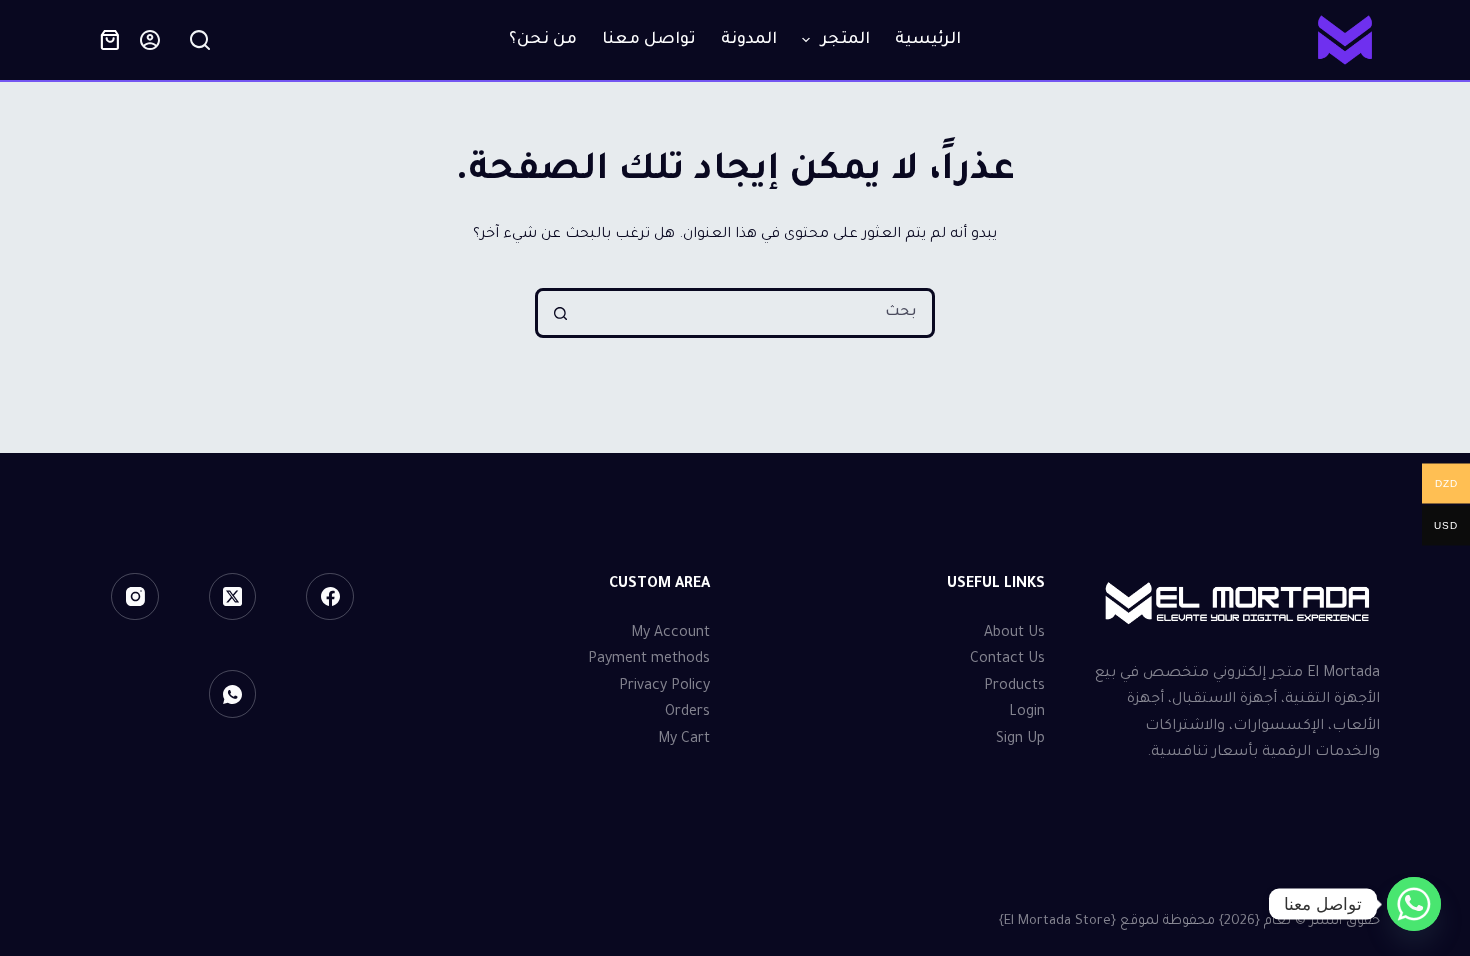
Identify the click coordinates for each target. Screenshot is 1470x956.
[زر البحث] (560, 313)
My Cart (684, 740)
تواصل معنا (649, 40)
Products (1014, 687)
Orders (687, 713)
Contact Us (1007, 660)
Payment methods (649, 660)
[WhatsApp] (233, 694)
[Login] (150, 40)
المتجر (845, 40)
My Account (670, 634)
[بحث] (200, 40)
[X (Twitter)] (233, 597)
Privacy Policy (664, 687)
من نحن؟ (543, 40)
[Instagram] (135, 597)
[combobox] (757, 313)
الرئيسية (928, 40)
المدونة (749, 40)
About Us (1014, 634)
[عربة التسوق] (110, 40)
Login (1027, 713)
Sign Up (1020, 740)
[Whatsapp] (1414, 904)
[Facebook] (330, 597)
